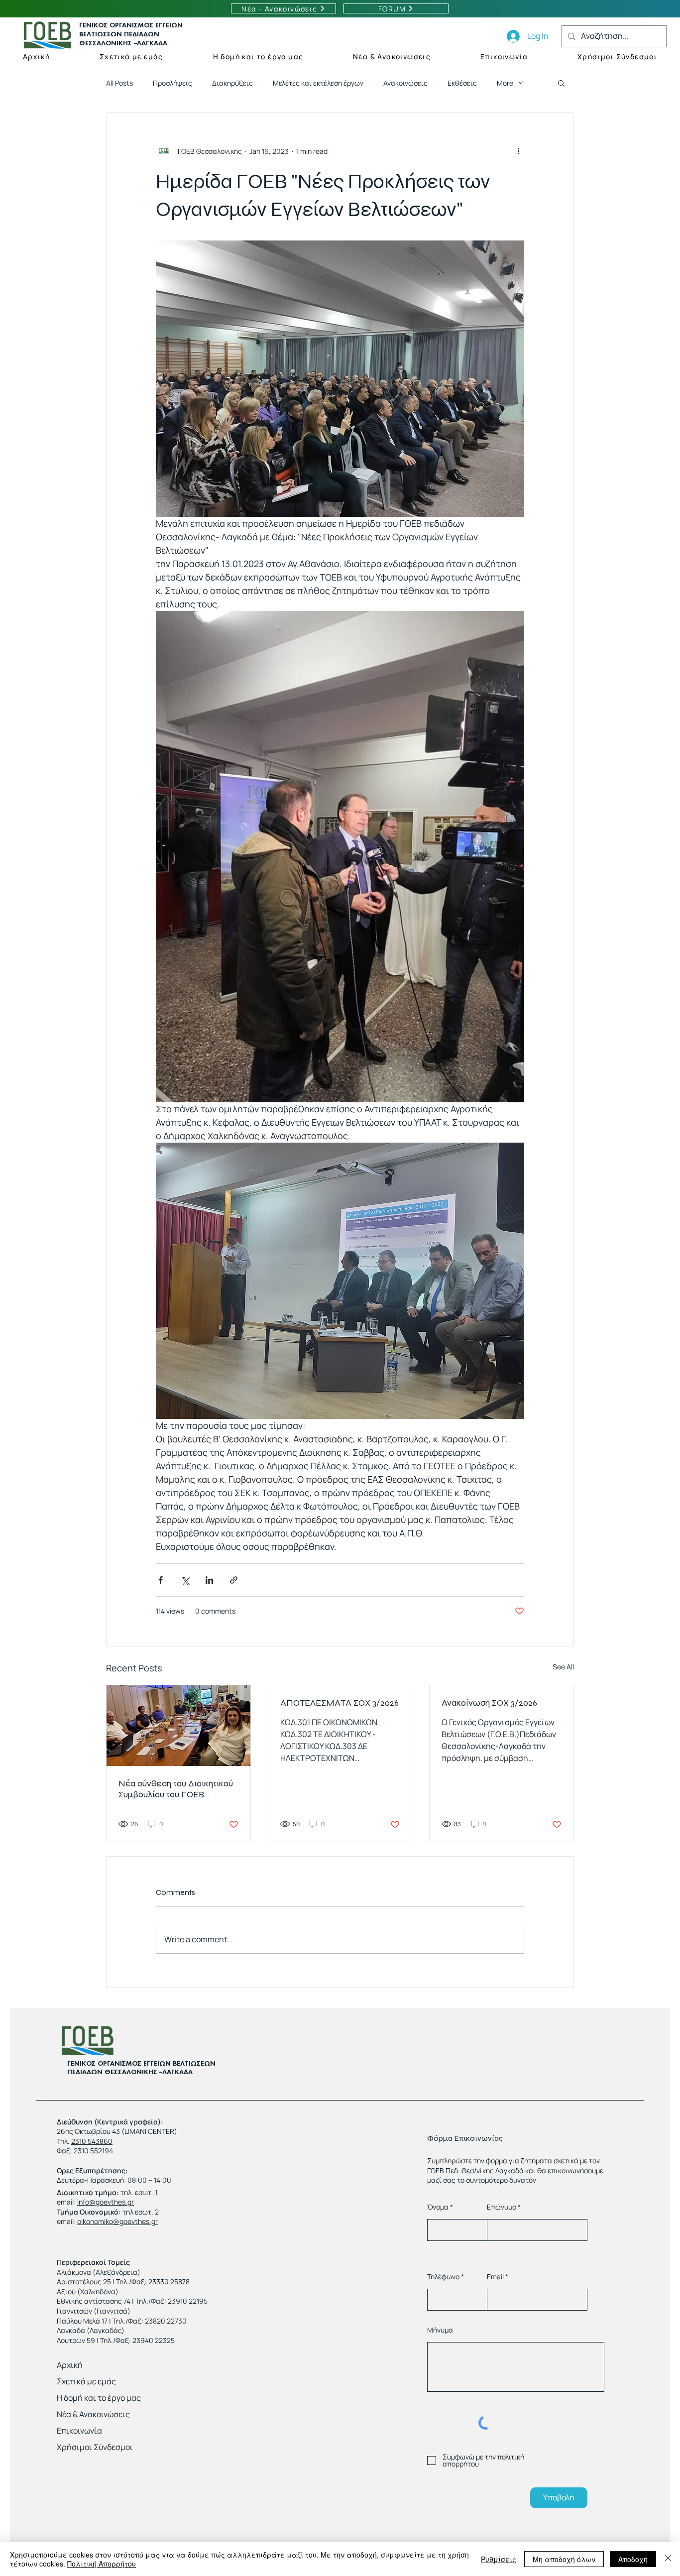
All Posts (119, 83)
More (505, 83)
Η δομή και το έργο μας (99, 2398)
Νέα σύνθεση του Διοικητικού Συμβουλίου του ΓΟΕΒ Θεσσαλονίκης (176, 1789)
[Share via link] (234, 1580)
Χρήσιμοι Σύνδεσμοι (95, 2447)
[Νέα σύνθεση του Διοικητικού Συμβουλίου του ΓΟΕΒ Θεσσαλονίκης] (178, 1726)
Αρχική (70, 2365)
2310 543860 (92, 2141)
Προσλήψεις (172, 83)
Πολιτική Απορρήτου (102, 2564)
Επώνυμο (502, 2207)
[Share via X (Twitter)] (185, 1580)
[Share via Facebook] (161, 1580)
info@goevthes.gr (106, 2202)
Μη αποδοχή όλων (564, 2559)
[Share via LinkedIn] (209, 1580)
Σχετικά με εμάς (86, 2381)
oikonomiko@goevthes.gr (117, 2221)
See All (563, 1667)
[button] (561, 83)
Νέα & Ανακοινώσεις (93, 2414)
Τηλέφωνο (443, 2277)
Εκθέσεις (462, 83)
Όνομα (438, 2207)
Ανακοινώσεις (405, 83)
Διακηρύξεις (232, 83)
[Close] (668, 2559)
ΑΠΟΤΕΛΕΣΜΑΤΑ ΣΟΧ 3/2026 (340, 1703)
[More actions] (518, 151)
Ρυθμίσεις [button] (499, 2559)
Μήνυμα (440, 2330)
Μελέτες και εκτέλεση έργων (318, 83)
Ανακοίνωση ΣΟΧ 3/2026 (489, 1703)
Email (495, 2277)
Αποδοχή (633, 2559)
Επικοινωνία (79, 2431)
